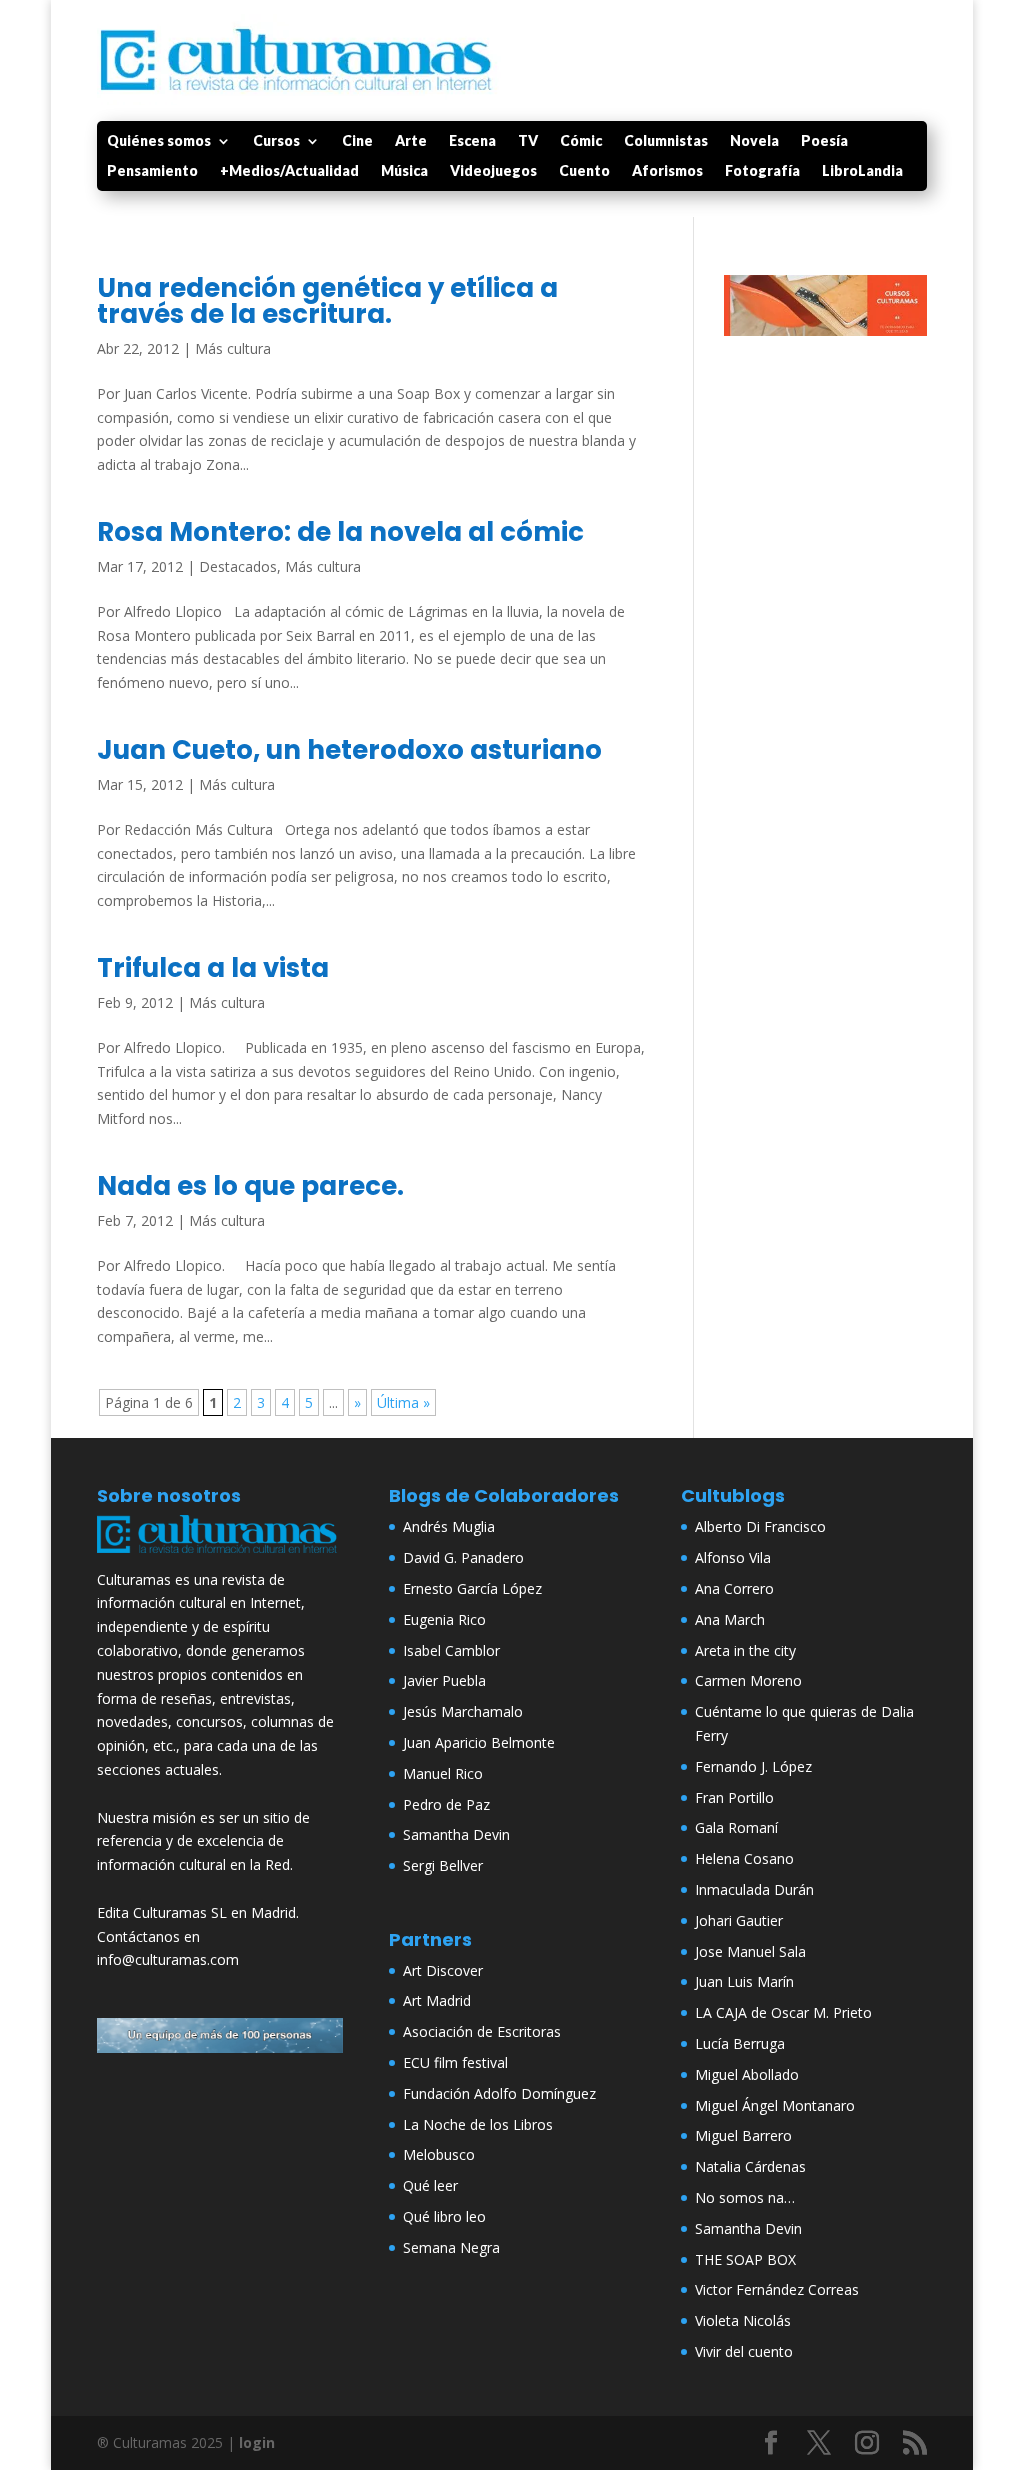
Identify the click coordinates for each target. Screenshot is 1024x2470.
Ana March (730, 1619)
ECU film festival (455, 2062)
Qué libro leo (444, 2216)
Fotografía (762, 171)
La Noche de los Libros (478, 2124)
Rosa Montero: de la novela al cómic (340, 532)
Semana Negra (451, 2247)
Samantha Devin (456, 1834)
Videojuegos (493, 171)
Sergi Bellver (443, 1865)
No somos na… (745, 2197)
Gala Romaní (736, 1827)
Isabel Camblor (451, 1650)
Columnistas (666, 141)
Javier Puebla (444, 1680)
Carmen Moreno (748, 1680)
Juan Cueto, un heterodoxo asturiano (349, 750)
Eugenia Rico (444, 1619)
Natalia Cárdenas (750, 2166)
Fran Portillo (734, 1797)
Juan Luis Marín (744, 1981)
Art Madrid (437, 2000)
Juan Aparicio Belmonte (479, 1742)
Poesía (824, 141)
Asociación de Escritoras (482, 2031)
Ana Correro (734, 1588)
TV (528, 141)
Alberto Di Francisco (760, 1526)
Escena (472, 141)
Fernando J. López (753, 1766)
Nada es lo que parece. (250, 1186)
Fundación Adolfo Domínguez (499, 2093)
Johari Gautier (739, 1920)
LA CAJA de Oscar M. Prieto (783, 2012)
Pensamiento (152, 171)
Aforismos (667, 171)
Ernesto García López (472, 1588)
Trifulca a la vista (213, 968)
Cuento (584, 171)
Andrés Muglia (449, 1526)
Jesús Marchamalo (463, 1711)
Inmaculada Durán (754, 1889)
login (257, 2442)
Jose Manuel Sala (750, 1951)
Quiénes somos (159, 141)
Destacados (238, 566)
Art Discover (443, 1970)
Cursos (276, 141)
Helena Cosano (744, 1858)
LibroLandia (862, 171)
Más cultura (233, 348)
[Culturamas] (220, 1555)
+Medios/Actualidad (289, 171)
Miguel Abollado (747, 2074)
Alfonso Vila (733, 1557)
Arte (411, 141)
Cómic (581, 141)
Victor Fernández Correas (777, 2289)
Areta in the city (745, 1650)
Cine (357, 141)
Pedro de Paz (446, 1804)
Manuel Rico (443, 1773)
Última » (403, 1402)
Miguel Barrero (743, 2135)
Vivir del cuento (744, 2351)
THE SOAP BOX (745, 2259)
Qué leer (430, 2185)
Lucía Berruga (740, 2043)
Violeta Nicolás (743, 2320)
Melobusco (439, 2154)
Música (404, 171)
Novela (754, 141)
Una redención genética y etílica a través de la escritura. (327, 301)
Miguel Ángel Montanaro (775, 2105)
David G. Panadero (463, 1557)
